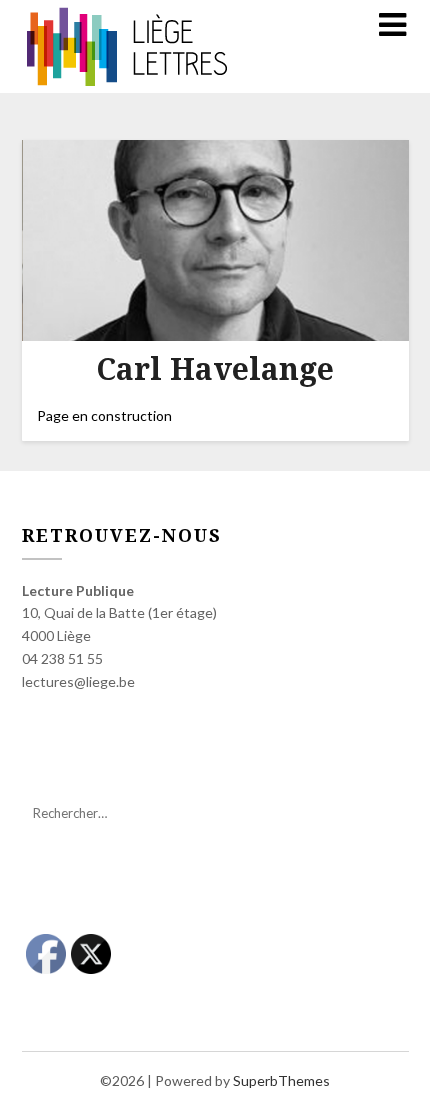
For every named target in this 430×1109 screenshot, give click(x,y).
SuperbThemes (281, 1080)
